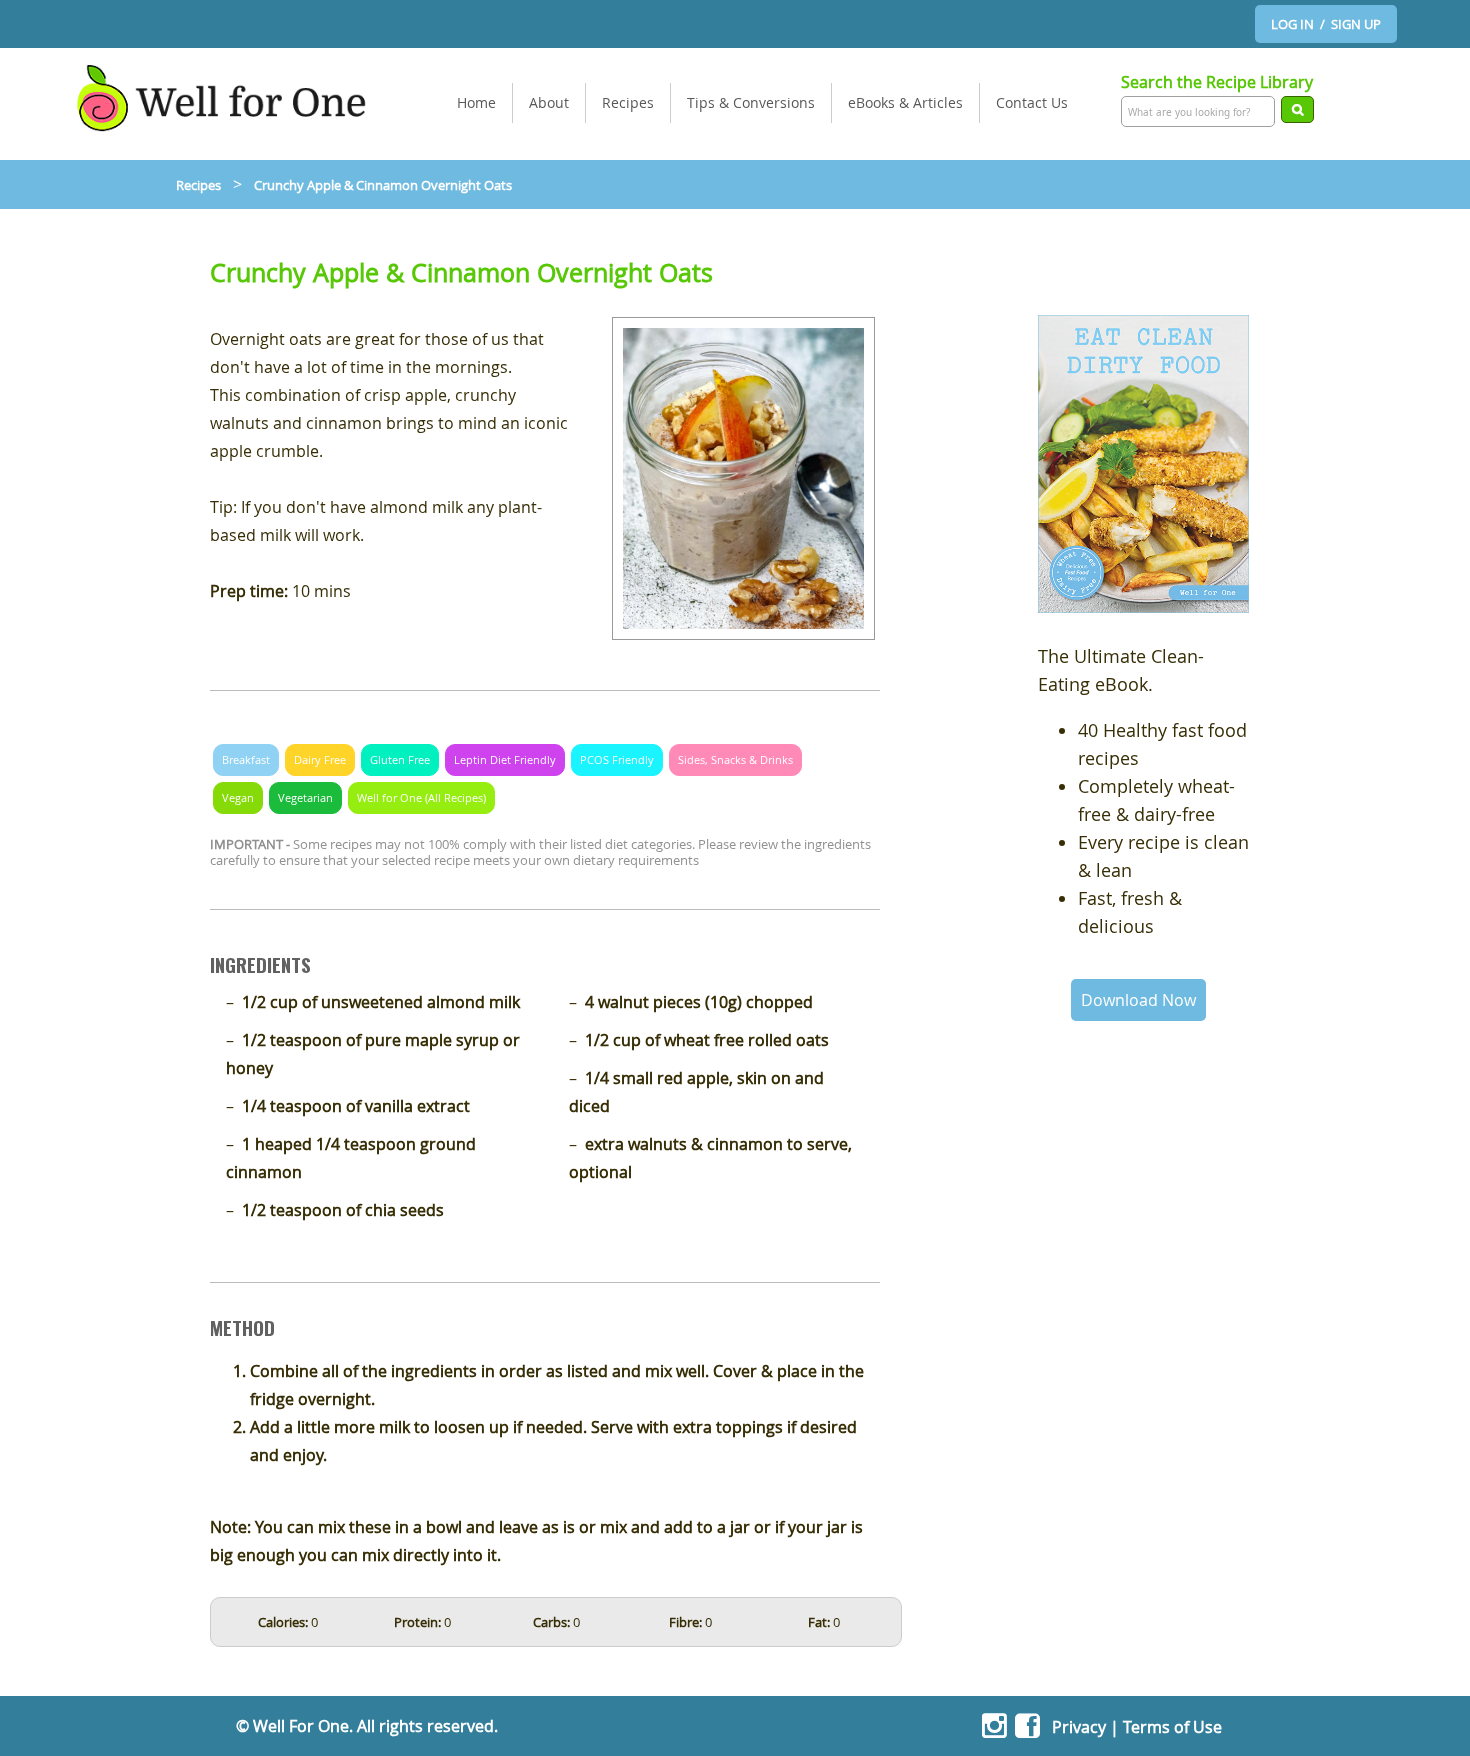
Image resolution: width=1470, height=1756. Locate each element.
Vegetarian (305, 797)
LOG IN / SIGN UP (1326, 24)
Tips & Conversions (751, 102)
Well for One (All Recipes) (421, 797)
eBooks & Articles (905, 102)
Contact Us (1032, 102)
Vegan (238, 797)
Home (476, 102)
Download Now (1138, 1000)
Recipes (628, 102)
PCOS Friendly (617, 759)
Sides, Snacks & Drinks (735, 759)
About (549, 102)
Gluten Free (400, 759)
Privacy (1079, 1727)
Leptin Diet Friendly (505, 759)
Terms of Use (1172, 1727)
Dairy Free (320, 759)
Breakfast (246, 759)
